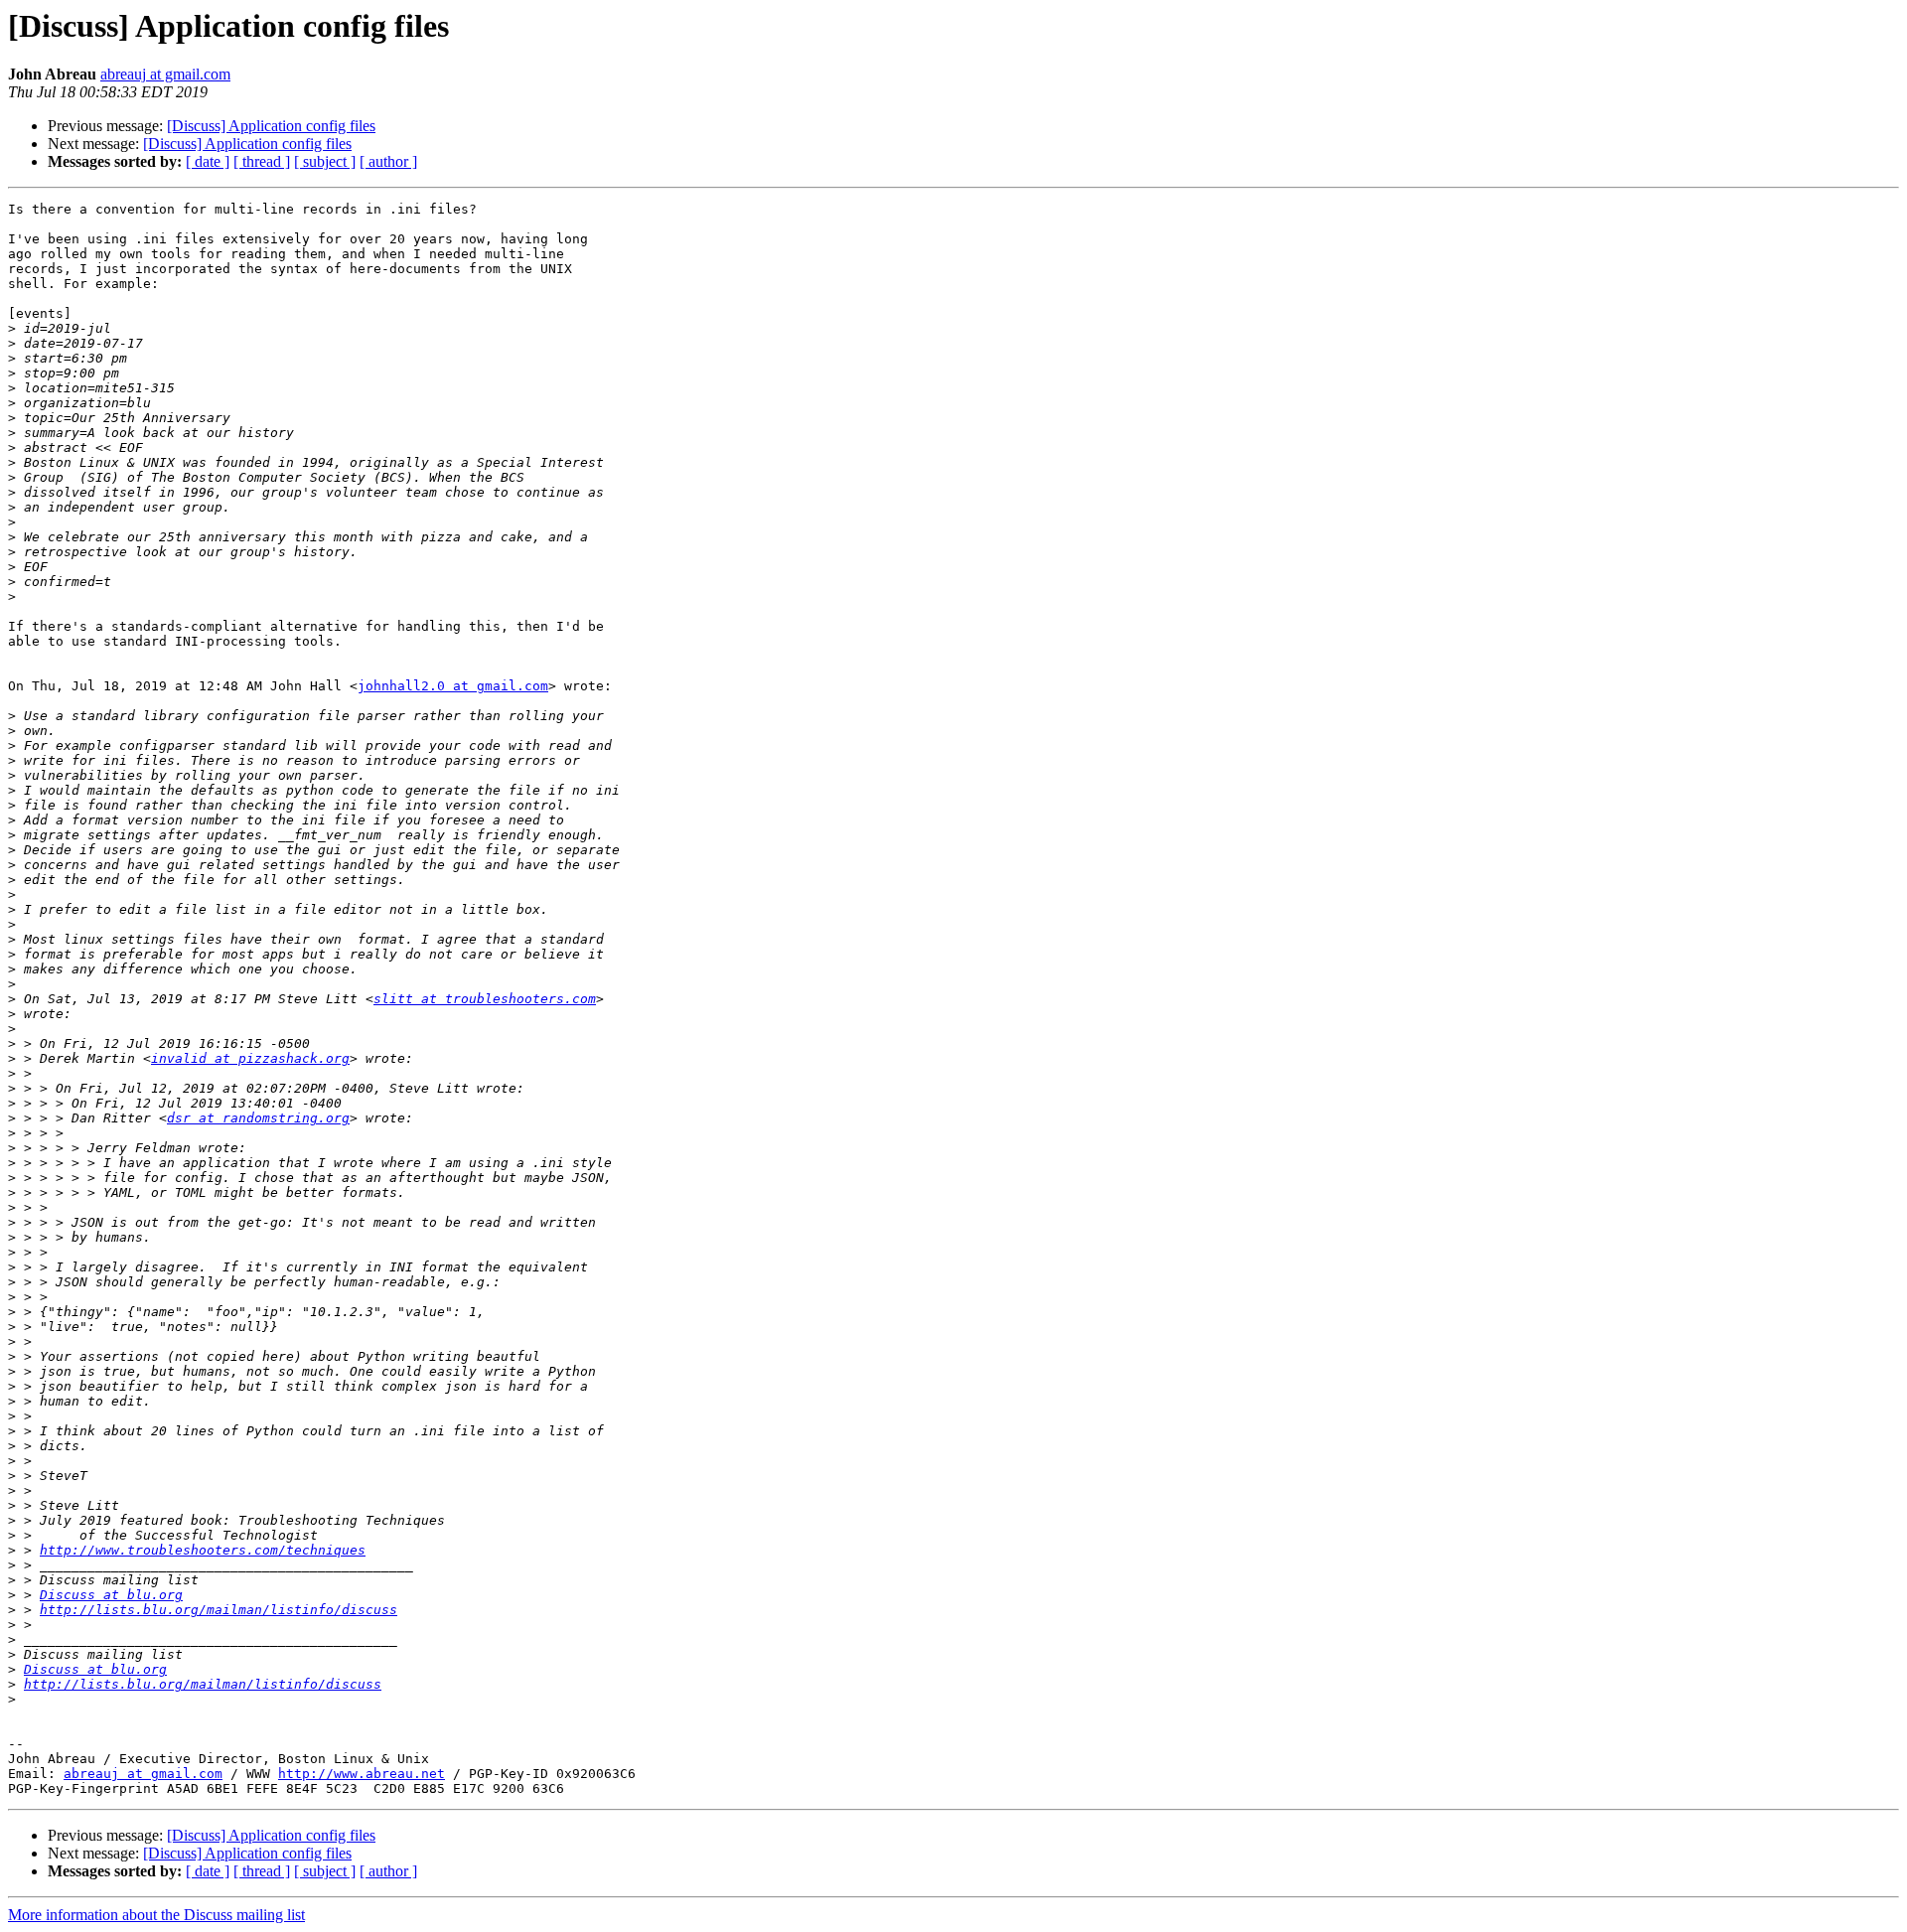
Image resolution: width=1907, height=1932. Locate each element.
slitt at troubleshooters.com (485, 999)
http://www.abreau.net (362, 1774)
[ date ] (208, 161)
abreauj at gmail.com (165, 74)
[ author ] (388, 161)
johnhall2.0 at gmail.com (453, 686)
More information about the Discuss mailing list (156, 1915)
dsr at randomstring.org (258, 1118)
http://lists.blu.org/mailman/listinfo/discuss (219, 1610)
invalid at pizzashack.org (250, 1058)
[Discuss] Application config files (271, 126)
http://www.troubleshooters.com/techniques (203, 1550)
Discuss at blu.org (111, 1595)
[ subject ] (325, 161)
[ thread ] (262, 161)
